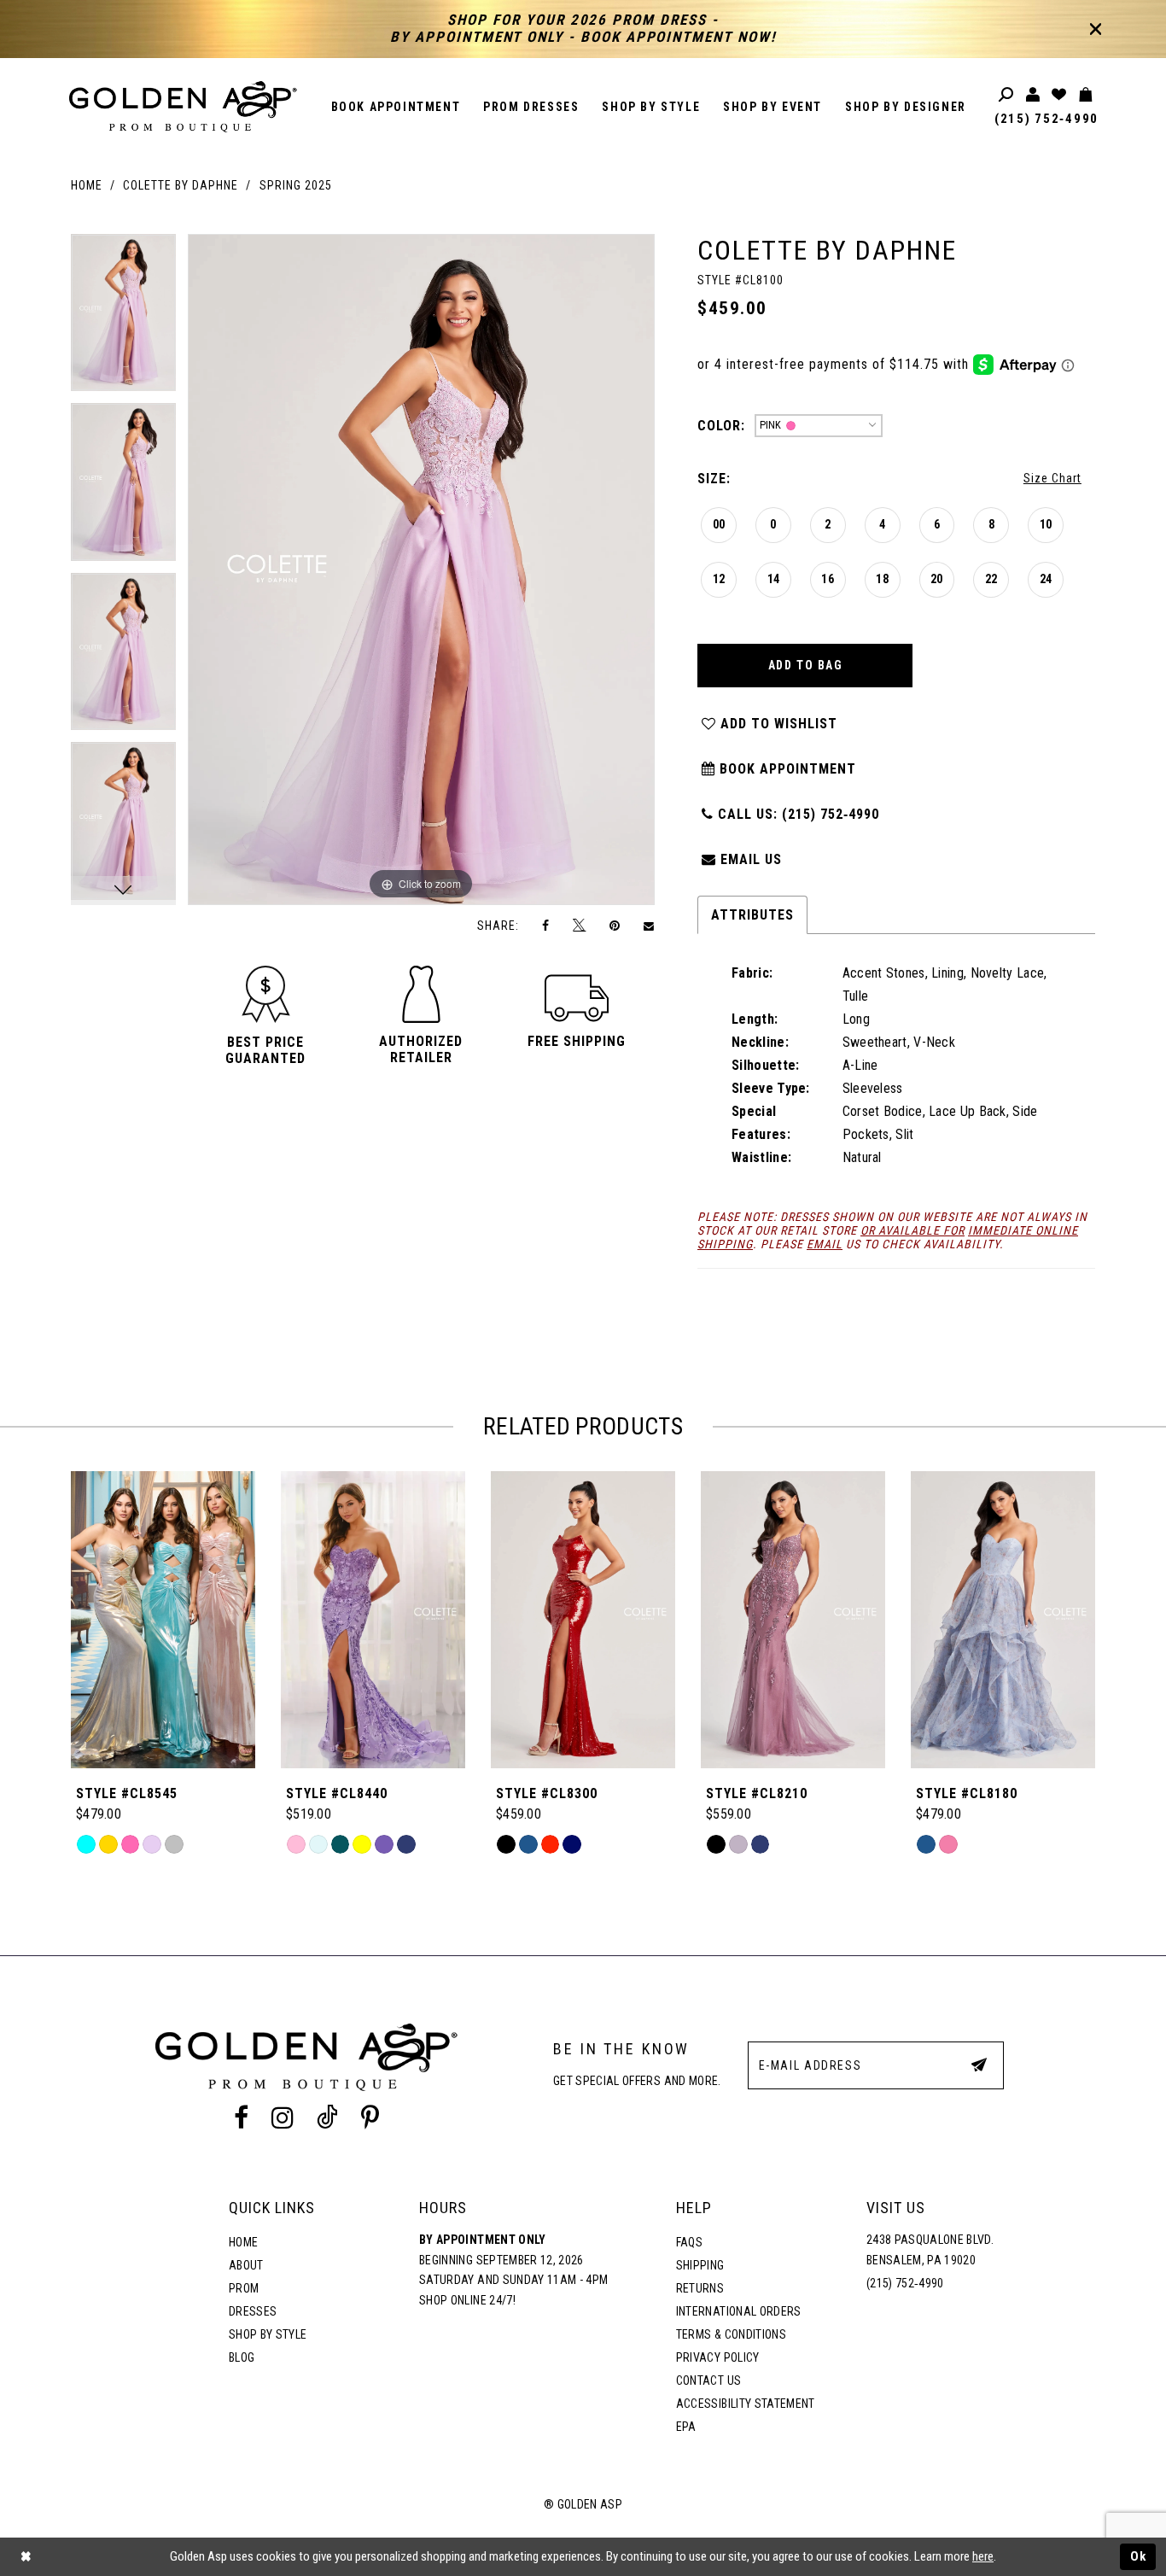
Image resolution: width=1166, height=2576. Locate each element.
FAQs (689, 2242)
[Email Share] (650, 926)
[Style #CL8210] (793, 1620)
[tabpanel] (123, 319)
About (246, 2265)
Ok (1139, 2556)
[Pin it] (615, 925)
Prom (244, 2288)
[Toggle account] (1033, 95)
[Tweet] (580, 926)
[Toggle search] (1007, 95)
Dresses (253, 2311)
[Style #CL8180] (1003, 1620)
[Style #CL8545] (163, 1620)
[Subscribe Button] (979, 2065)
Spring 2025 (296, 185)
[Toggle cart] (1086, 95)
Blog (242, 2357)
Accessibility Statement (746, 2404)
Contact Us (708, 2380)
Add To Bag (806, 665)
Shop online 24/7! (467, 2300)
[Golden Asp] (184, 107)
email (825, 1244)
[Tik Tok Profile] (328, 2118)
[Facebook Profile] (241, 2118)
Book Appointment (786, 769)
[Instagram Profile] (282, 2118)
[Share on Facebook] (546, 925)
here (983, 2556)
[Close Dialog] (26, 2557)
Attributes (752, 915)
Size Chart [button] (1052, 478)
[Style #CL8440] (373, 1620)
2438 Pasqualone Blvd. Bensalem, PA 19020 (930, 2250)
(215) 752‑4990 (1046, 119)
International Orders (739, 2311)
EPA (686, 2427)
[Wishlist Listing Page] (1060, 95)
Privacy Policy (718, 2357)
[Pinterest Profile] (370, 2118)
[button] (265, 1050)
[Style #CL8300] (583, 1620)
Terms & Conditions (731, 2334)
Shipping (700, 2265)
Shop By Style (268, 2334)
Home (87, 185)
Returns (700, 2288)
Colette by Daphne (181, 185)
